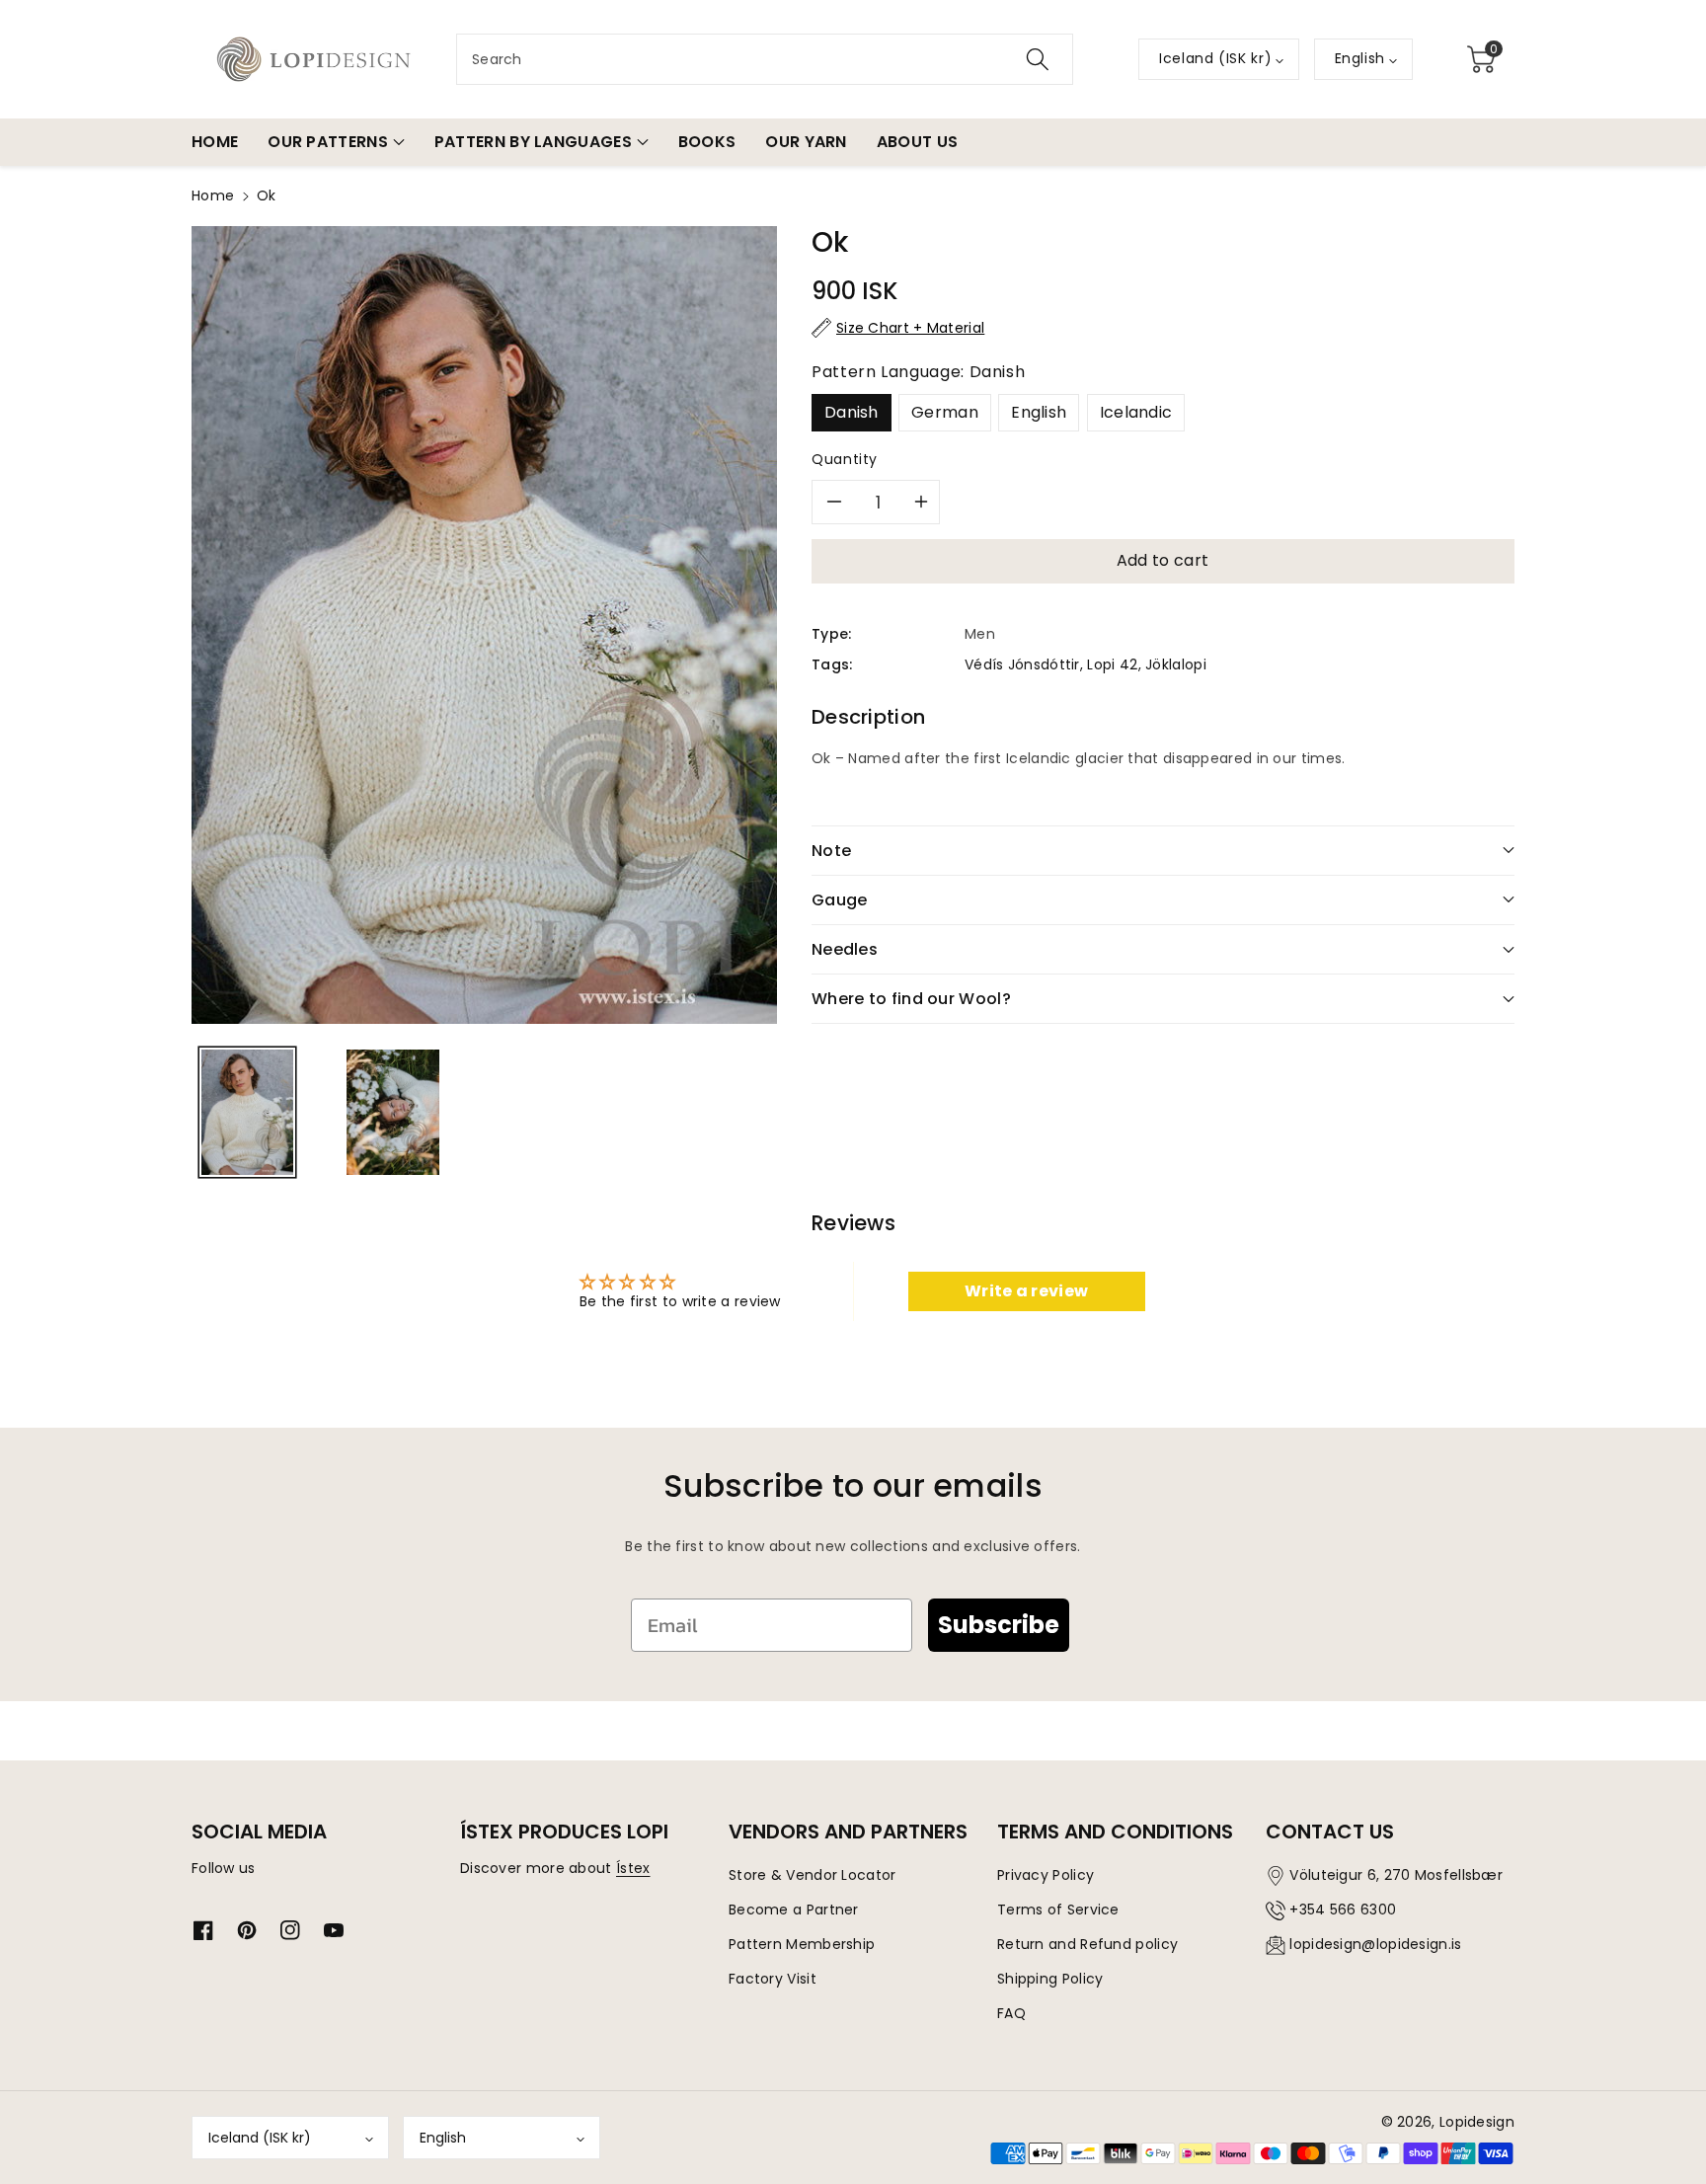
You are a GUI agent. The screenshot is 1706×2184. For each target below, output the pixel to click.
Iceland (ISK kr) (260, 2138)
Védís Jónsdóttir (1022, 664)
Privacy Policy (1046, 1875)
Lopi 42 (1112, 664)
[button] (1481, 59)
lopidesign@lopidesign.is (1375, 1944)
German (945, 412)
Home (213, 195)
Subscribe (999, 1625)
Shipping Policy (1050, 1979)
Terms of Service (1058, 1910)
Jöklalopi (1176, 664)
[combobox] (765, 59)
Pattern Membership (802, 1944)
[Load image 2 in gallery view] (392, 1112)
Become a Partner (794, 1910)
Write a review (1026, 1291)
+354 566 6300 (1343, 1910)
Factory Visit (773, 1979)
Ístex (633, 1868)
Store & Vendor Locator (813, 1875)
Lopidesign (1477, 2122)
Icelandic (1136, 412)
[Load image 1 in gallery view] (247, 1112)
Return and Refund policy (1087, 1944)
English (1039, 412)
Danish (852, 412)
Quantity (845, 459)
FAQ (1011, 2013)
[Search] (1038, 59)
